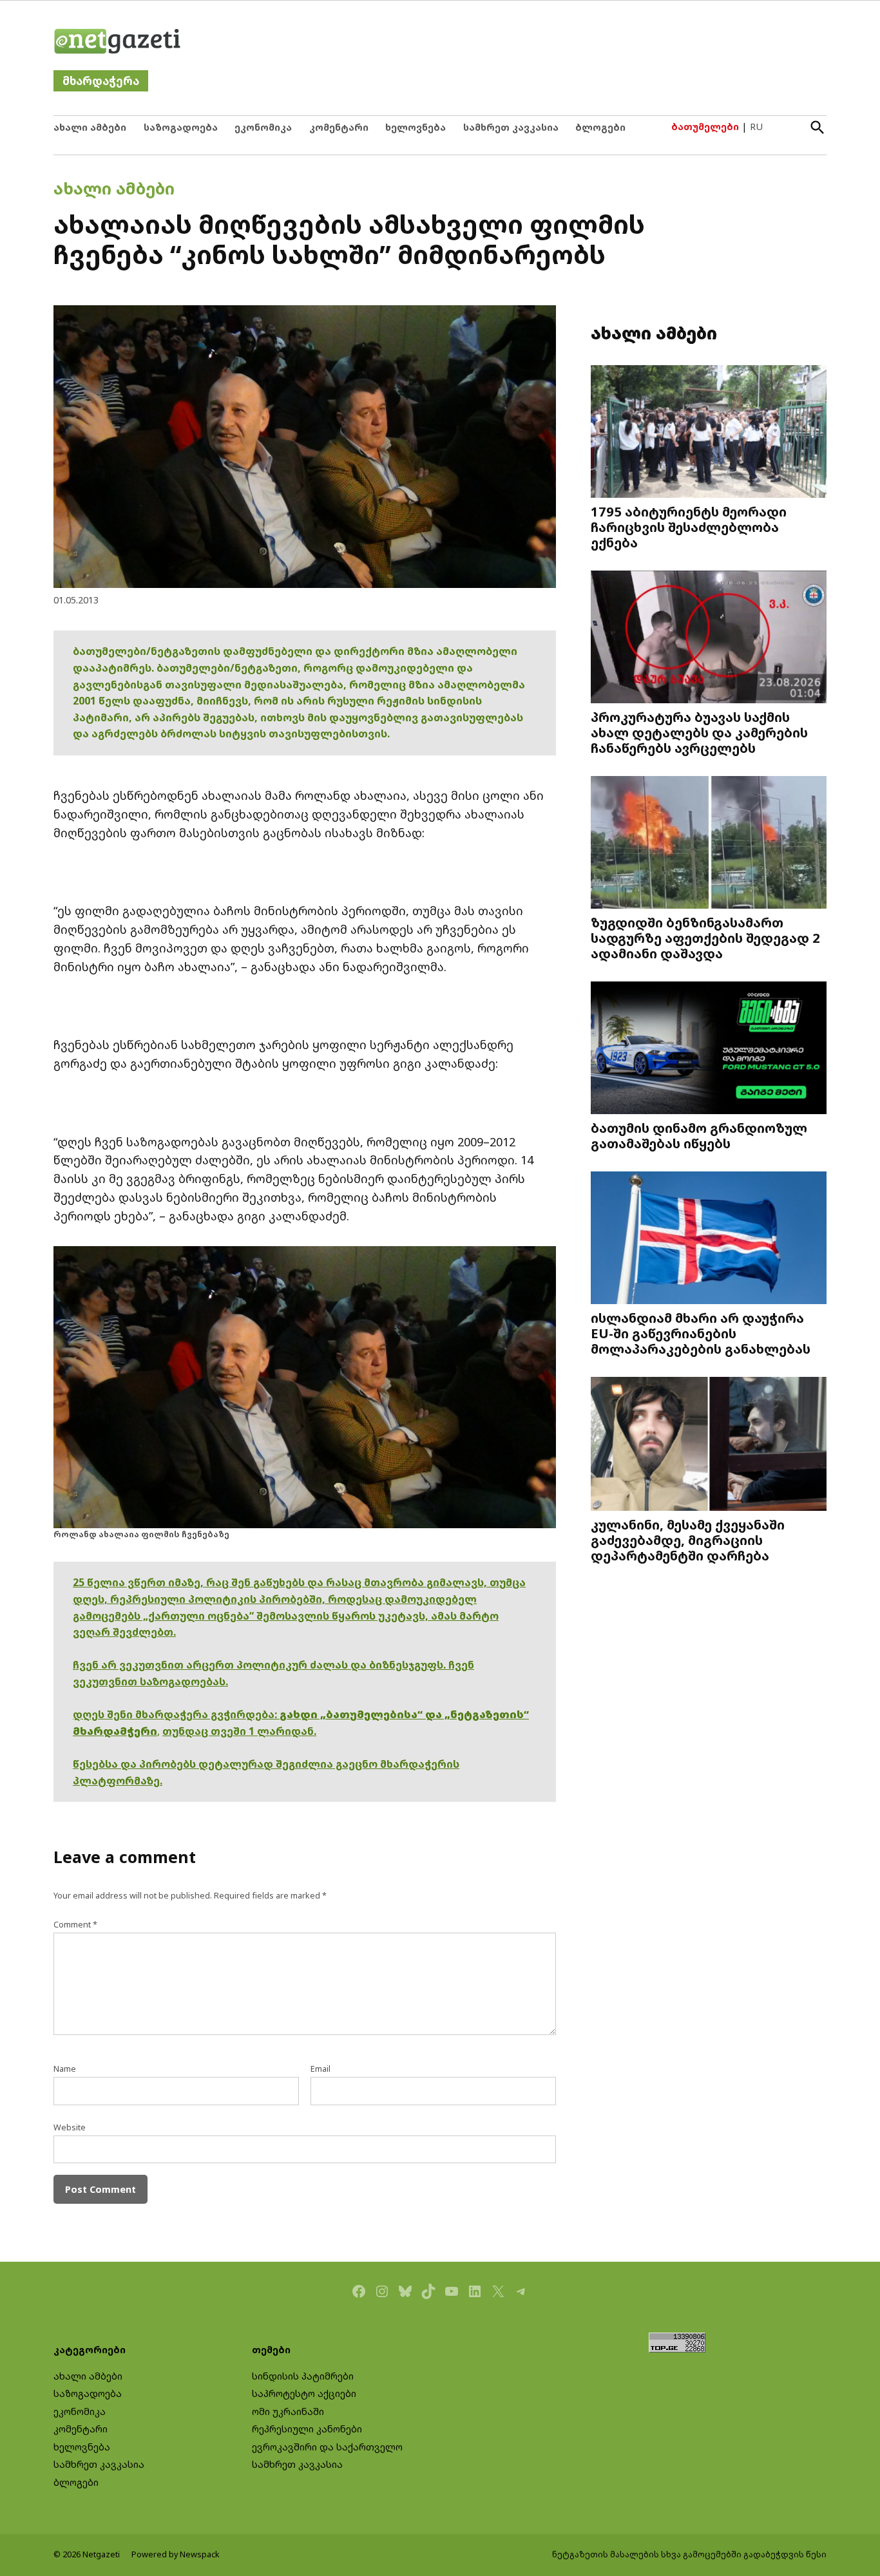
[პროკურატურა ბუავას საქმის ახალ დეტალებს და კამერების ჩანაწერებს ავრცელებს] (709, 639)
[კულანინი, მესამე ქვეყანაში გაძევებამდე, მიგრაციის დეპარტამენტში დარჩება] (709, 1445)
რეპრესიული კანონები (307, 2429)
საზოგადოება (181, 127)
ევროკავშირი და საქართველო (327, 2447)
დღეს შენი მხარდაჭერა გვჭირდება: (176, 1714)
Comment (75, 1925)
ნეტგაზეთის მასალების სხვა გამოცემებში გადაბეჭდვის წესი (689, 2554)
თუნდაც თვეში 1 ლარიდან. (239, 1731)
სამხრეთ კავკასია (511, 127)
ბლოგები (600, 127)
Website (70, 2127)
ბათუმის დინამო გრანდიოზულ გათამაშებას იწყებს (699, 1135)
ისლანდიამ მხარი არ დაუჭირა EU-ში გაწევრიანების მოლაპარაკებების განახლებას (701, 1333)
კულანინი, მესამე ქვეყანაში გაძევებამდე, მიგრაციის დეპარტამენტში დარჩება (688, 1540)
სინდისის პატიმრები (303, 2376)
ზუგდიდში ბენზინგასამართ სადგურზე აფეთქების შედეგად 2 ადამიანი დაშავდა (705, 938)
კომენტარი (339, 127)
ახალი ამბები (90, 127)
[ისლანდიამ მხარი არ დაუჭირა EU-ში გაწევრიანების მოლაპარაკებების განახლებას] (709, 1239)
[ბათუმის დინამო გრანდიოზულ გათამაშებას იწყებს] (709, 1049)
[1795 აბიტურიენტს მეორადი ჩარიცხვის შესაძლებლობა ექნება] (709, 433)
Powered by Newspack (176, 2554)
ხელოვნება (416, 127)
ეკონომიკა (263, 127)
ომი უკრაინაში (288, 2411)
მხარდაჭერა (101, 81)
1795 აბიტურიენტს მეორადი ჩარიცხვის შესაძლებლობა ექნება (689, 527)
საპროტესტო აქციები (304, 2393)
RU (756, 127)
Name (65, 2069)
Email (320, 2069)
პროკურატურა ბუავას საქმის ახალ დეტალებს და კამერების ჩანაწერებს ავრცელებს (699, 732)
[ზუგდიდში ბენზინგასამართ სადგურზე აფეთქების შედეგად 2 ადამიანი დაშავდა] (709, 844)
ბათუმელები (705, 127)
